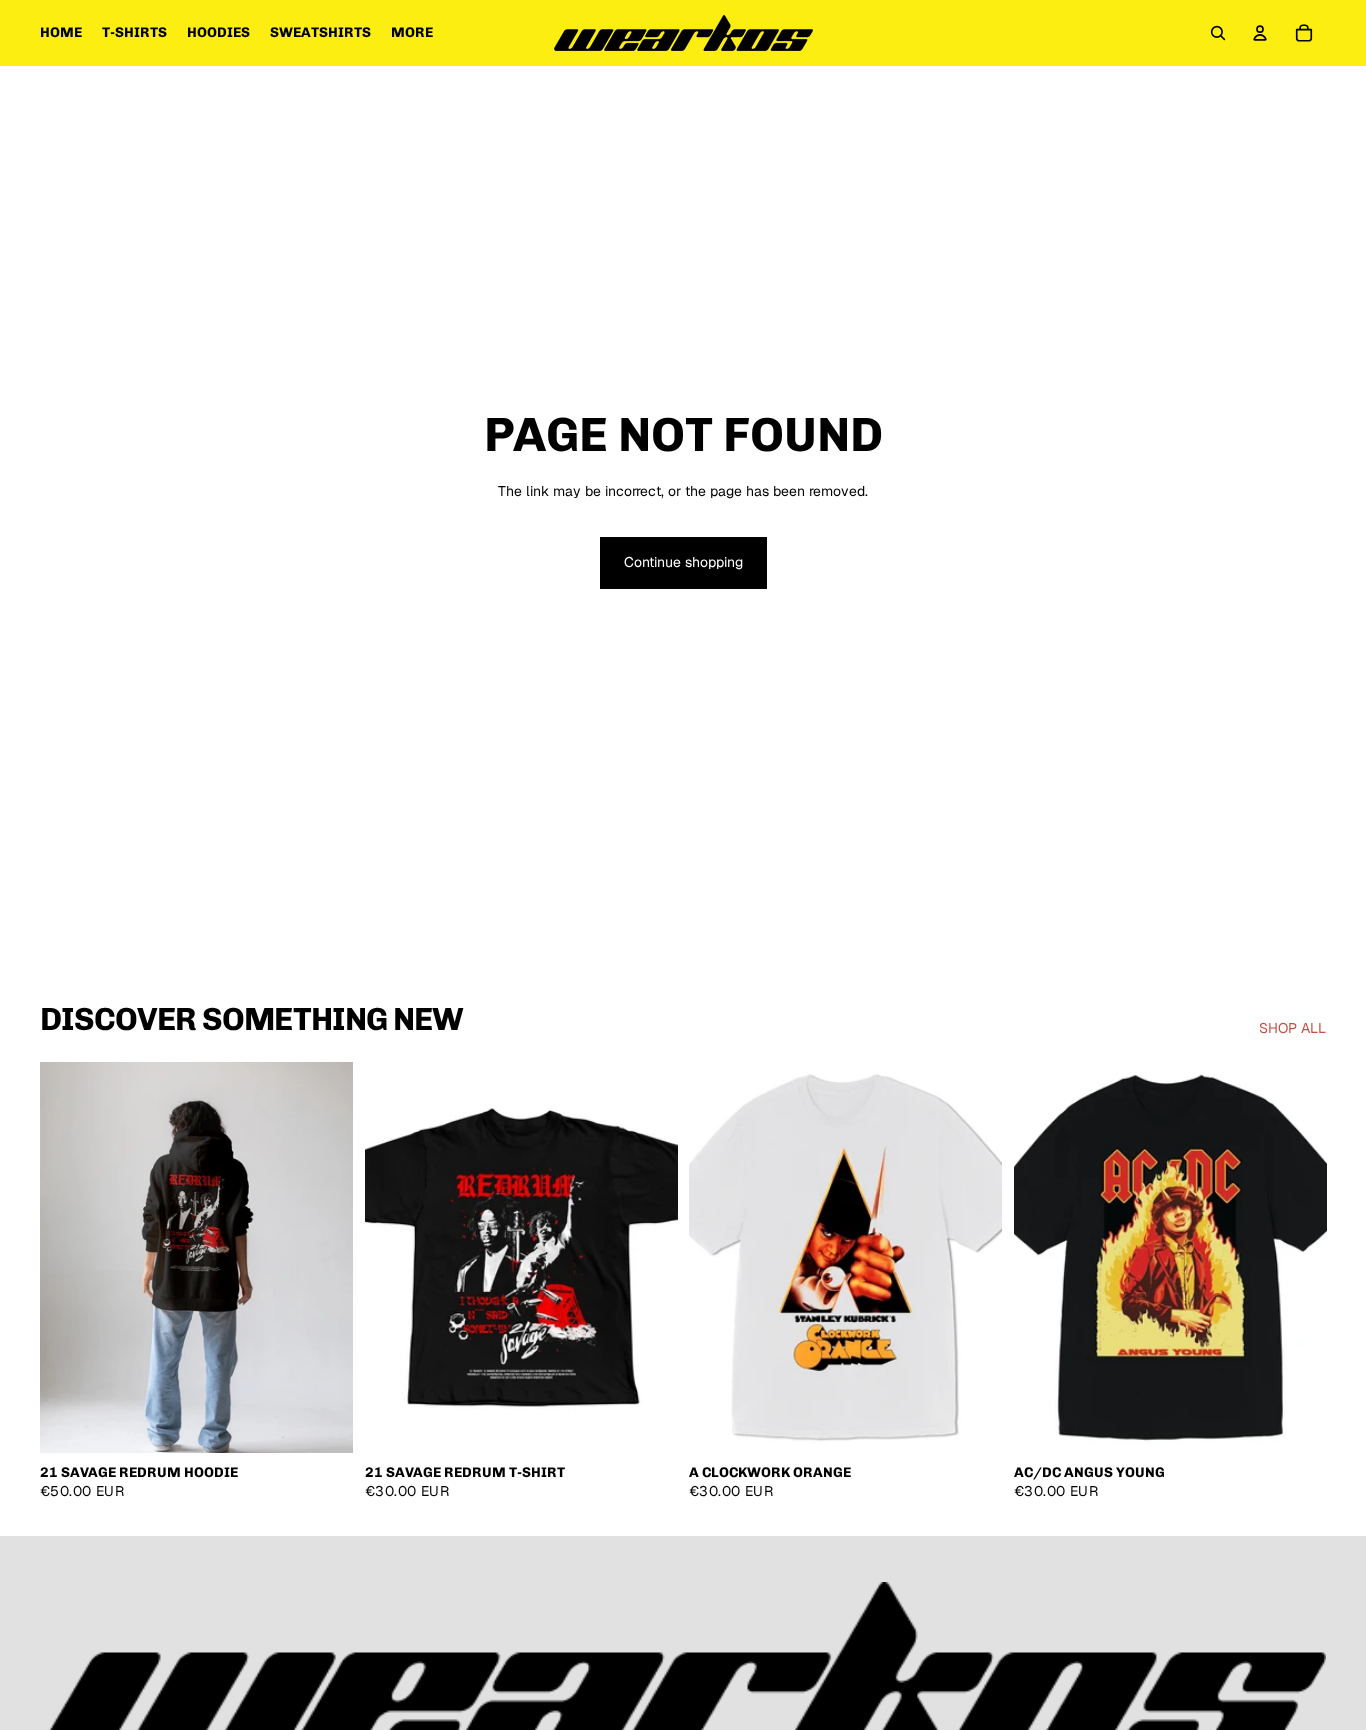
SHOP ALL (1292, 1028)
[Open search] (1218, 33)
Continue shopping (683, 562)
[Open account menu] (1260, 33)
